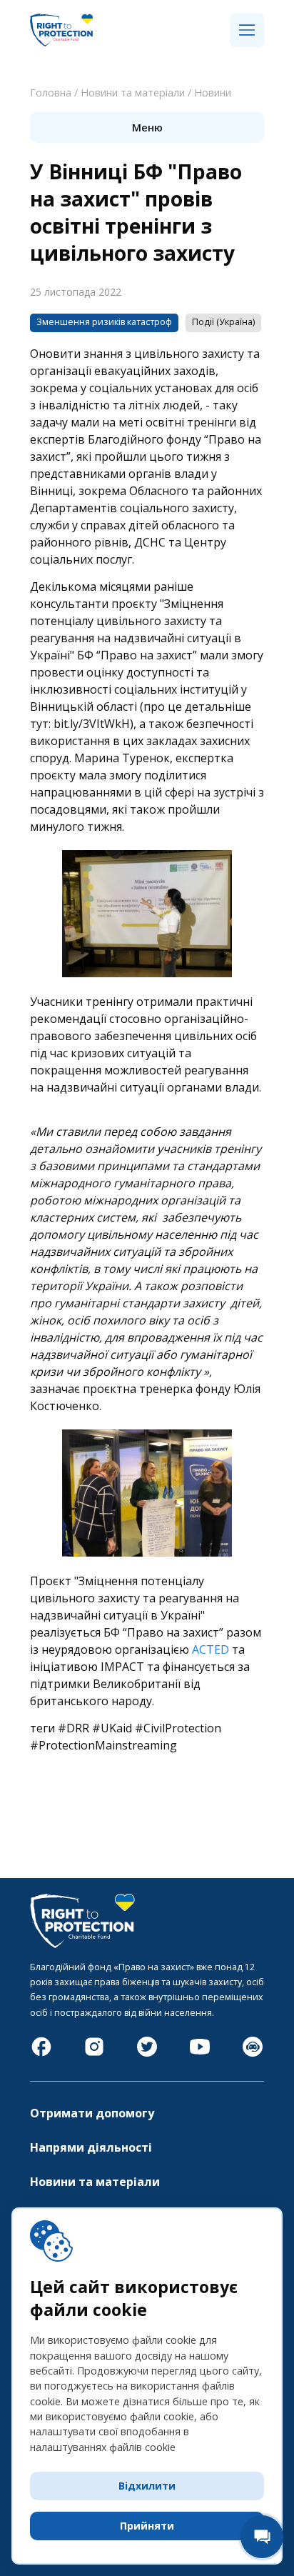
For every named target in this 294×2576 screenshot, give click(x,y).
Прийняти (147, 2526)
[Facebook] (41, 2054)
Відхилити (147, 2486)
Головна (51, 93)
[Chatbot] (253, 2054)
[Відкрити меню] (247, 31)
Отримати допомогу (92, 2113)
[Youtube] (200, 2054)
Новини (213, 93)
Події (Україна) (223, 322)
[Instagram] (94, 2054)
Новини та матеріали (133, 93)
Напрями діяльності (91, 2147)
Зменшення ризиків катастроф (104, 322)
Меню (147, 128)
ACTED (211, 1649)
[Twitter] (147, 2054)
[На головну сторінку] (61, 44)
